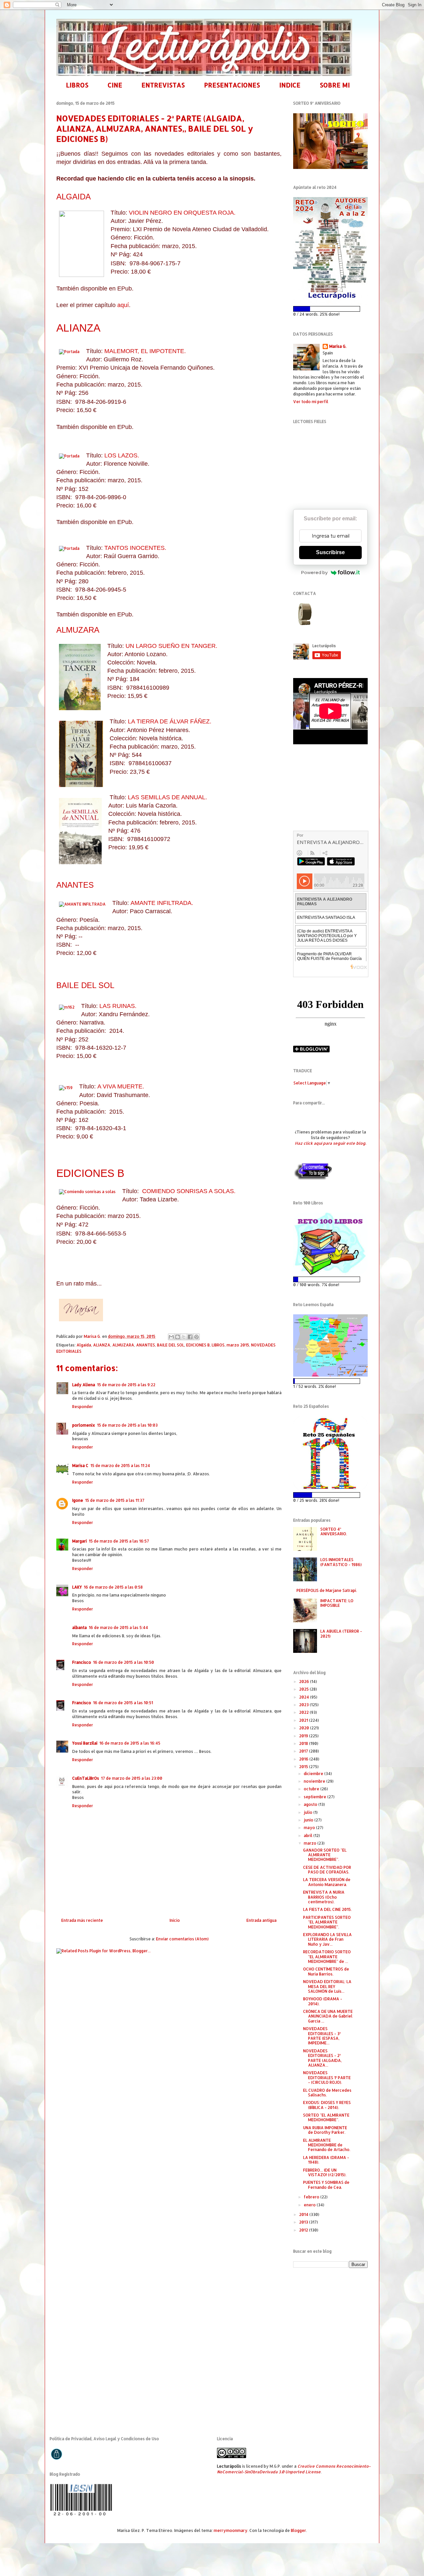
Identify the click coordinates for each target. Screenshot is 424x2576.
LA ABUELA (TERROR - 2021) (341, 1633)
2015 (304, 1767)
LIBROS (77, 85)
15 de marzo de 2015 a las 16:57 (119, 1541)
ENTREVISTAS (163, 85)
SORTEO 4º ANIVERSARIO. (334, 1531)
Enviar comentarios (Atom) (182, 1939)
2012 (304, 2230)
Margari (79, 1541)
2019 (304, 1736)
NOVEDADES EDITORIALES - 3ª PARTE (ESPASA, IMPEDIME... (322, 2036)
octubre (312, 1789)
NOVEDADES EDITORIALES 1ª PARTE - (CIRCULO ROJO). (327, 2077)
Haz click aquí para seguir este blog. (330, 1143)
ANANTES (75, 885)
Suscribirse (330, 552)
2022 (304, 1712)
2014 (304, 2214)
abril (309, 1836)
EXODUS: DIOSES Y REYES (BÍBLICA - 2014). (327, 2105)
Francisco (82, 1662)
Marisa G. (338, 346)
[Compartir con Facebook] (190, 1337)
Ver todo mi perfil (311, 402)
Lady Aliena (84, 1385)
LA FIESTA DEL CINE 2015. (327, 1909)
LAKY (77, 1587)
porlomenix (84, 1425)
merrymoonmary (231, 2530)
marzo (311, 1843)
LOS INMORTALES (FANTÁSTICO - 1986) (341, 1562)
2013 (304, 2222)
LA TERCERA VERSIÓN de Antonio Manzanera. (327, 1882)
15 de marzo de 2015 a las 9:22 (126, 1385)
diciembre (314, 1774)
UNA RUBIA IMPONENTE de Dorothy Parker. (325, 2130)
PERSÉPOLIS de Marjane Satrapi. (327, 1590)
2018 (304, 1743)
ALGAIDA (74, 197)
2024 (305, 1697)
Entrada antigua (262, 1920)
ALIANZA (78, 328)
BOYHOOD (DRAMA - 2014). (323, 2001)
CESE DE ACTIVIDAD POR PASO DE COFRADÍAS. (327, 1870)
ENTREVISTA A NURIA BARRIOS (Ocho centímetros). (324, 1897)
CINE (115, 85)
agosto (311, 1804)
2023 (304, 1705)
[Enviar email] (304, 614)
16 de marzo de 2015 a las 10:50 (124, 1662)
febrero (312, 2197)
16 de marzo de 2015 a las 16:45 (130, 1743)
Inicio (175, 1920)
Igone (78, 1500)
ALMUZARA (78, 630)
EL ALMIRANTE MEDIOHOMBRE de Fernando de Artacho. (327, 2145)
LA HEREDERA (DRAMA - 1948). (326, 2160)
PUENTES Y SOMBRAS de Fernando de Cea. (326, 2185)
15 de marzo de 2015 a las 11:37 (115, 1500)
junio (309, 1820)
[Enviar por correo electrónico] (171, 1337)
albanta (79, 1628)
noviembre (315, 1781)
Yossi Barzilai (85, 1743)
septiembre (316, 1797)
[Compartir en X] (184, 1337)
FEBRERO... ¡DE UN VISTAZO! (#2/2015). (325, 2172)
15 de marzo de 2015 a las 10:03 (127, 1425)
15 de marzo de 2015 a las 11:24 (120, 1466)
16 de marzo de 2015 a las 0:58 (113, 1587)
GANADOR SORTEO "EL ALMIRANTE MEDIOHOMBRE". (325, 1855)
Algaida (84, 1345)
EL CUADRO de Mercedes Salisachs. (327, 2093)
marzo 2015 (238, 1345)
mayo (310, 1828)
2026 (305, 1682)
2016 (304, 1759)
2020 (305, 1728)
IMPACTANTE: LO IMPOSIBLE (337, 1603)
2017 (304, 1751)
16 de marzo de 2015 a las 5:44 (118, 1628)
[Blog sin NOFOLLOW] (313, 1179)
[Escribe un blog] (178, 1337)
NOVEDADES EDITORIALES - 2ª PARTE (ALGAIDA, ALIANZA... (322, 2058)
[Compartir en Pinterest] (196, 1337)
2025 (304, 1689)
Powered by (314, 572)
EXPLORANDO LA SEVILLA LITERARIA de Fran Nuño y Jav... (327, 1939)
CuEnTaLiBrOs (86, 1778)
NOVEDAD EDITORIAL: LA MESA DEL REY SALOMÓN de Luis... (327, 1986)
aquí (123, 305)
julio (309, 1812)
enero (310, 2205)
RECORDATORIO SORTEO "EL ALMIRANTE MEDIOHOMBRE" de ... (327, 1957)
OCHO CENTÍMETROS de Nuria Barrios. (326, 1971)
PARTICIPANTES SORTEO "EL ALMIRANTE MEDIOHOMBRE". (327, 1922)
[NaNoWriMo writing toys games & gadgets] (330, 309)
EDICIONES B (90, 1173)
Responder (83, 1407)
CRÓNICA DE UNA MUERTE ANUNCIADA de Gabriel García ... (328, 2016)
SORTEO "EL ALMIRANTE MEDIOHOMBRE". (326, 2117)
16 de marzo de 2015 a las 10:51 (123, 1703)
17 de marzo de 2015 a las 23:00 (132, 1778)
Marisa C (80, 1466)
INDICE (290, 85)
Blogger (298, 2530)
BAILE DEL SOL (85, 985)
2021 (304, 1720)
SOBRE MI (335, 85)
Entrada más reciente (82, 1920)
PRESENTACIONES (232, 85)
